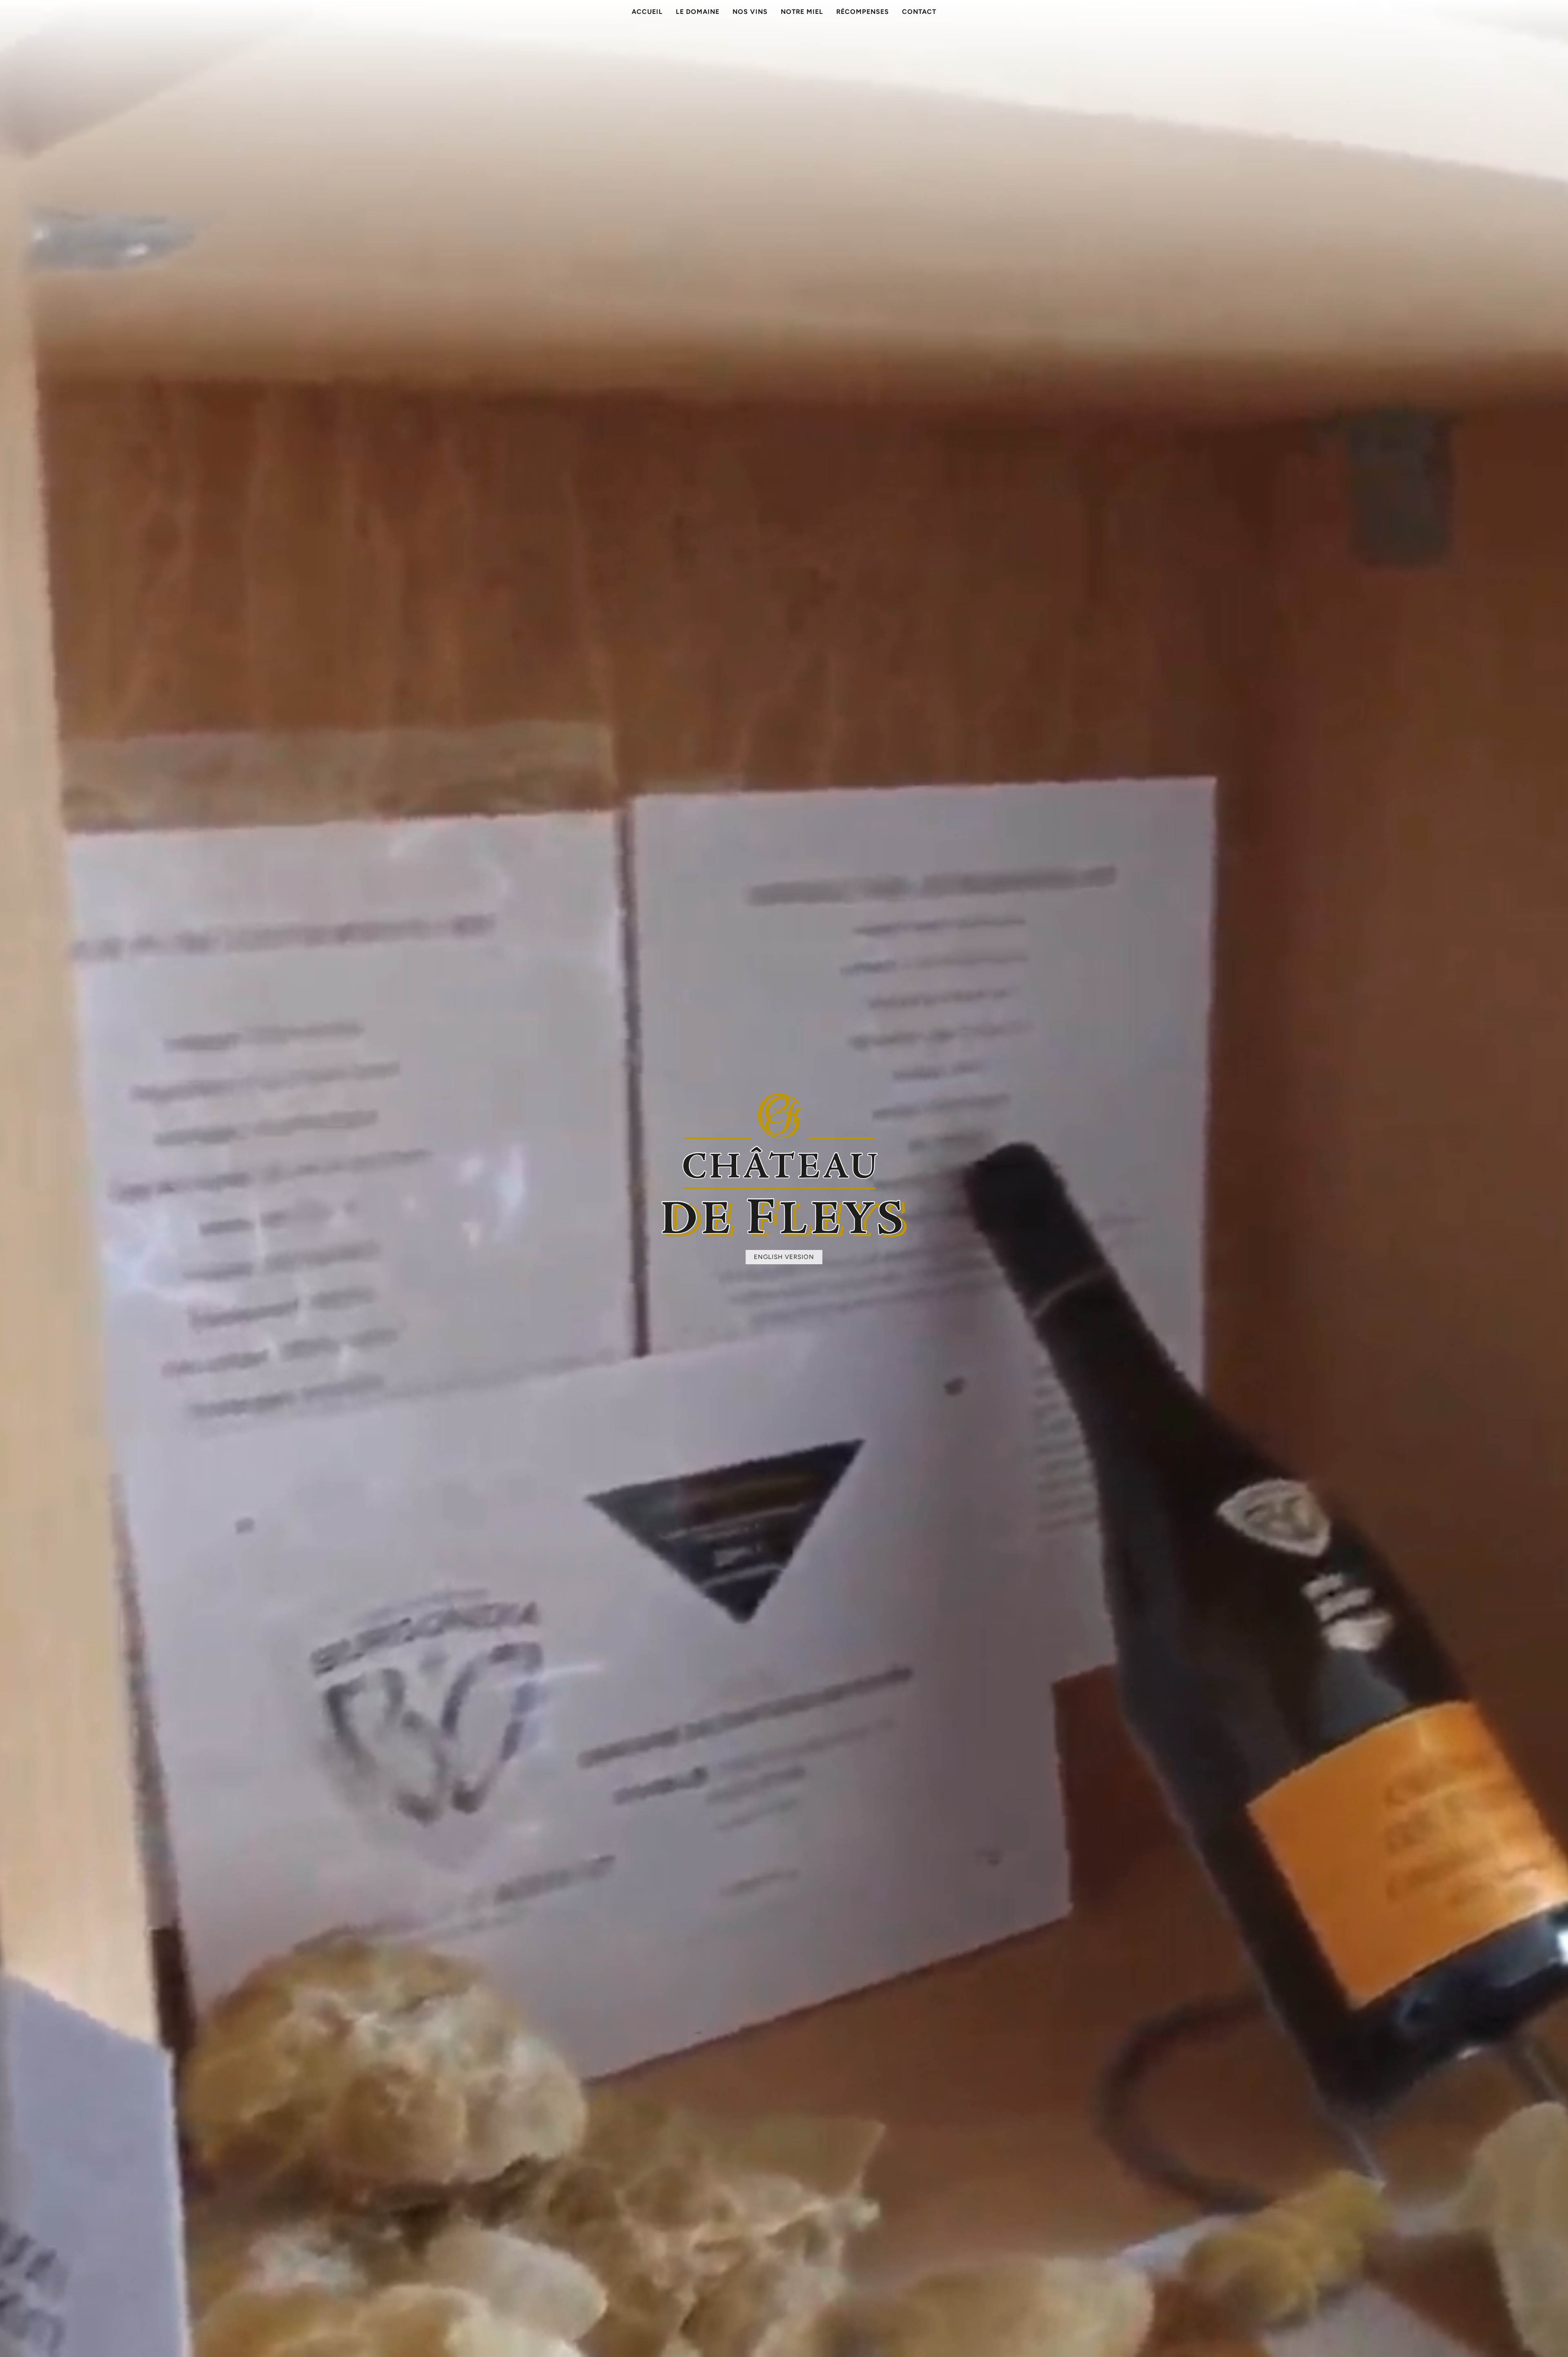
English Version (784, 1257)
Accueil (647, 12)
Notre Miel (802, 12)
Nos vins (750, 12)
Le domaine (698, 12)
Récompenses (863, 12)
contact (919, 12)
